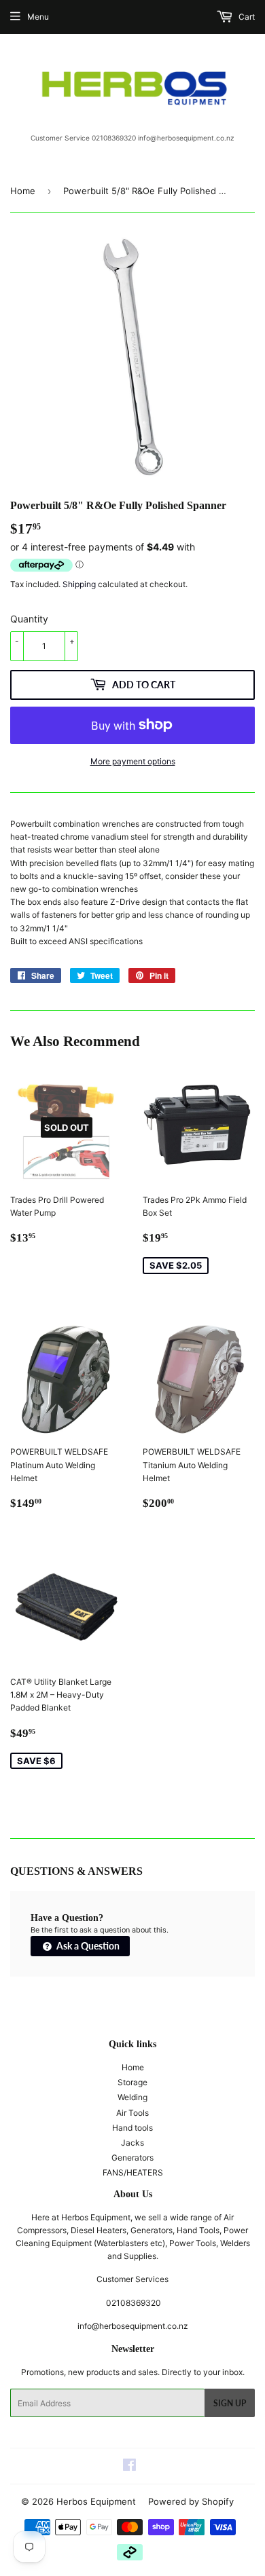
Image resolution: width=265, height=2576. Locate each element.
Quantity (29, 619)
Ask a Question (87, 1946)
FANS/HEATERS (133, 2172)
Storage (132, 2082)
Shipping (79, 584)
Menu (38, 17)
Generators (132, 2158)
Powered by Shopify (191, 2501)
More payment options (133, 761)
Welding (132, 2097)
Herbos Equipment (96, 2501)
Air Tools (132, 2113)
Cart (246, 17)
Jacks (132, 2143)
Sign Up (230, 2403)
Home (23, 191)
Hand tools (132, 2128)
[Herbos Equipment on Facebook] (129, 2467)
